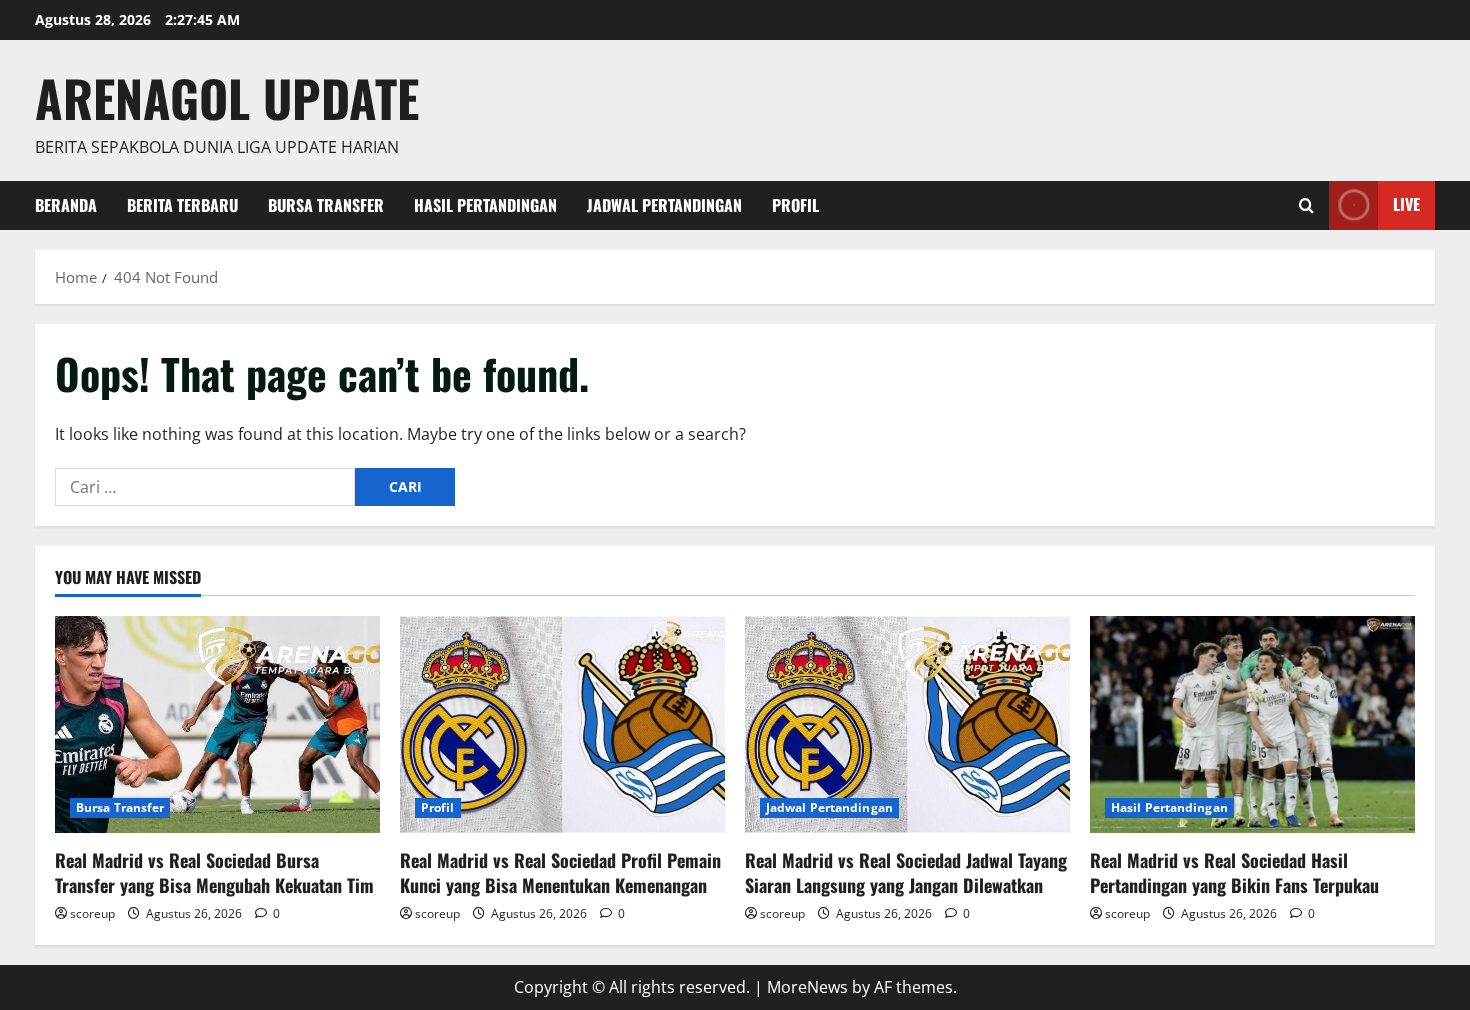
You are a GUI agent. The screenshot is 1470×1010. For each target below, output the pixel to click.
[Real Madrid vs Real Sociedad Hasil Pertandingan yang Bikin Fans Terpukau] (1252, 724)
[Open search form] (1306, 205)
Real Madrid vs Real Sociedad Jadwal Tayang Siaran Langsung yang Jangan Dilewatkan (906, 872)
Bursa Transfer (326, 205)
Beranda (66, 205)
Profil (795, 205)
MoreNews (807, 987)
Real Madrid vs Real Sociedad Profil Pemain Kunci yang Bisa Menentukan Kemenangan (560, 872)
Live (1406, 204)
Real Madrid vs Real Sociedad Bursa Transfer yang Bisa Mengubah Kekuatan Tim (214, 872)
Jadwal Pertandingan (664, 205)
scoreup (92, 913)
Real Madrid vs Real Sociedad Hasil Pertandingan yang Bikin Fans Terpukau (1234, 872)
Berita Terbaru (182, 205)
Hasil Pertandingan (485, 205)
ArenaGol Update (227, 97)
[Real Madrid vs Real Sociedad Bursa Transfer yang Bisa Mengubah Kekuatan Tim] (217, 724)
